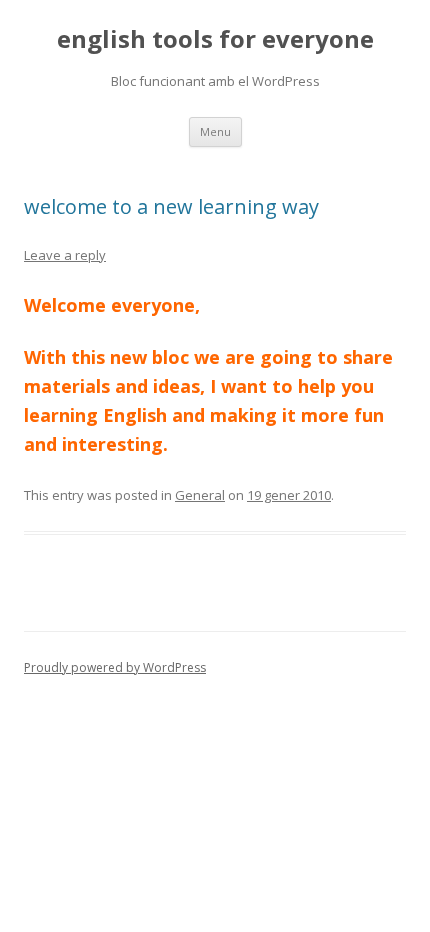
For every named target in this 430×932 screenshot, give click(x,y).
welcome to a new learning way (171, 206)
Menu (215, 131)
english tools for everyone (215, 39)
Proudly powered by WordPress (115, 667)
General (200, 495)
